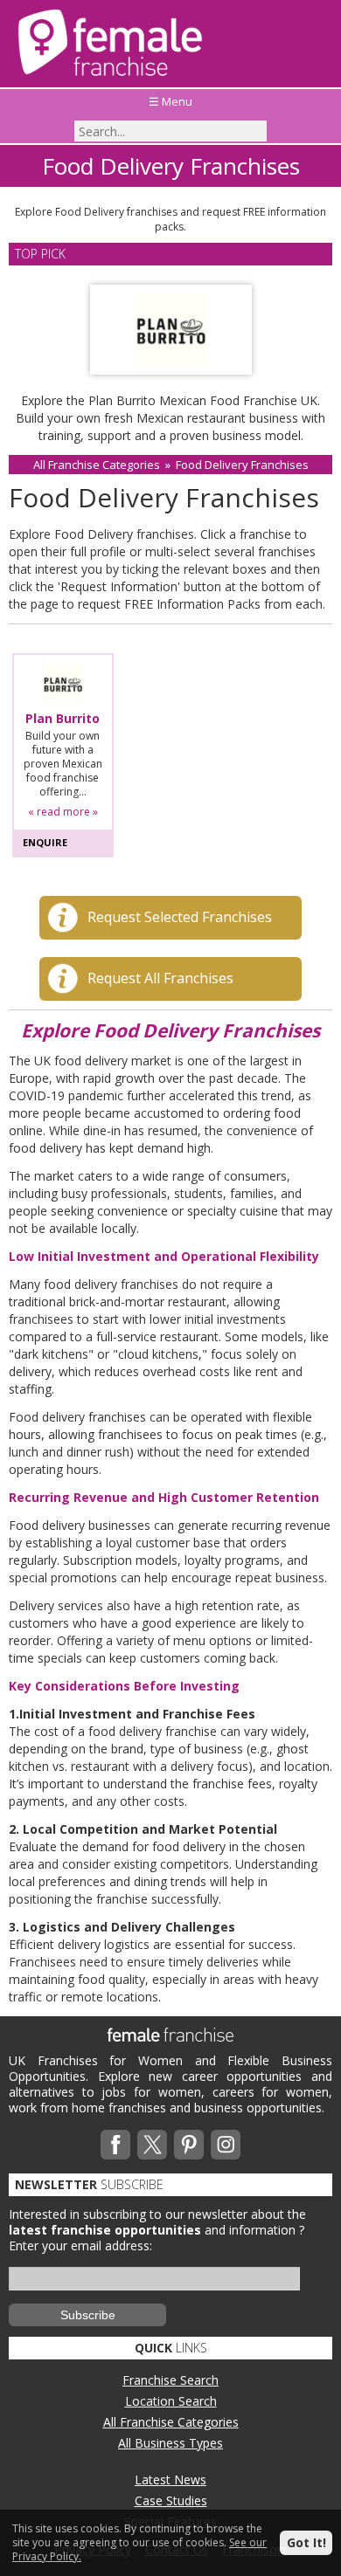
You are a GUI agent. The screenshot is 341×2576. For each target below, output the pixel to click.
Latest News (170, 2480)
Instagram (226, 2145)
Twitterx (152, 2145)
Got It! (306, 2542)
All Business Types (170, 2443)
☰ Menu (170, 101)
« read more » (63, 812)
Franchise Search (170, 2380)
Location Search (171, 2401)
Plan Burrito (63, 719)
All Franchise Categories (97, 465)
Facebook (115, 2145)
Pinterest (189, 2145)
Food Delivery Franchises (242, 465)
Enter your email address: (80, 2245)
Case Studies (171, 2500)
